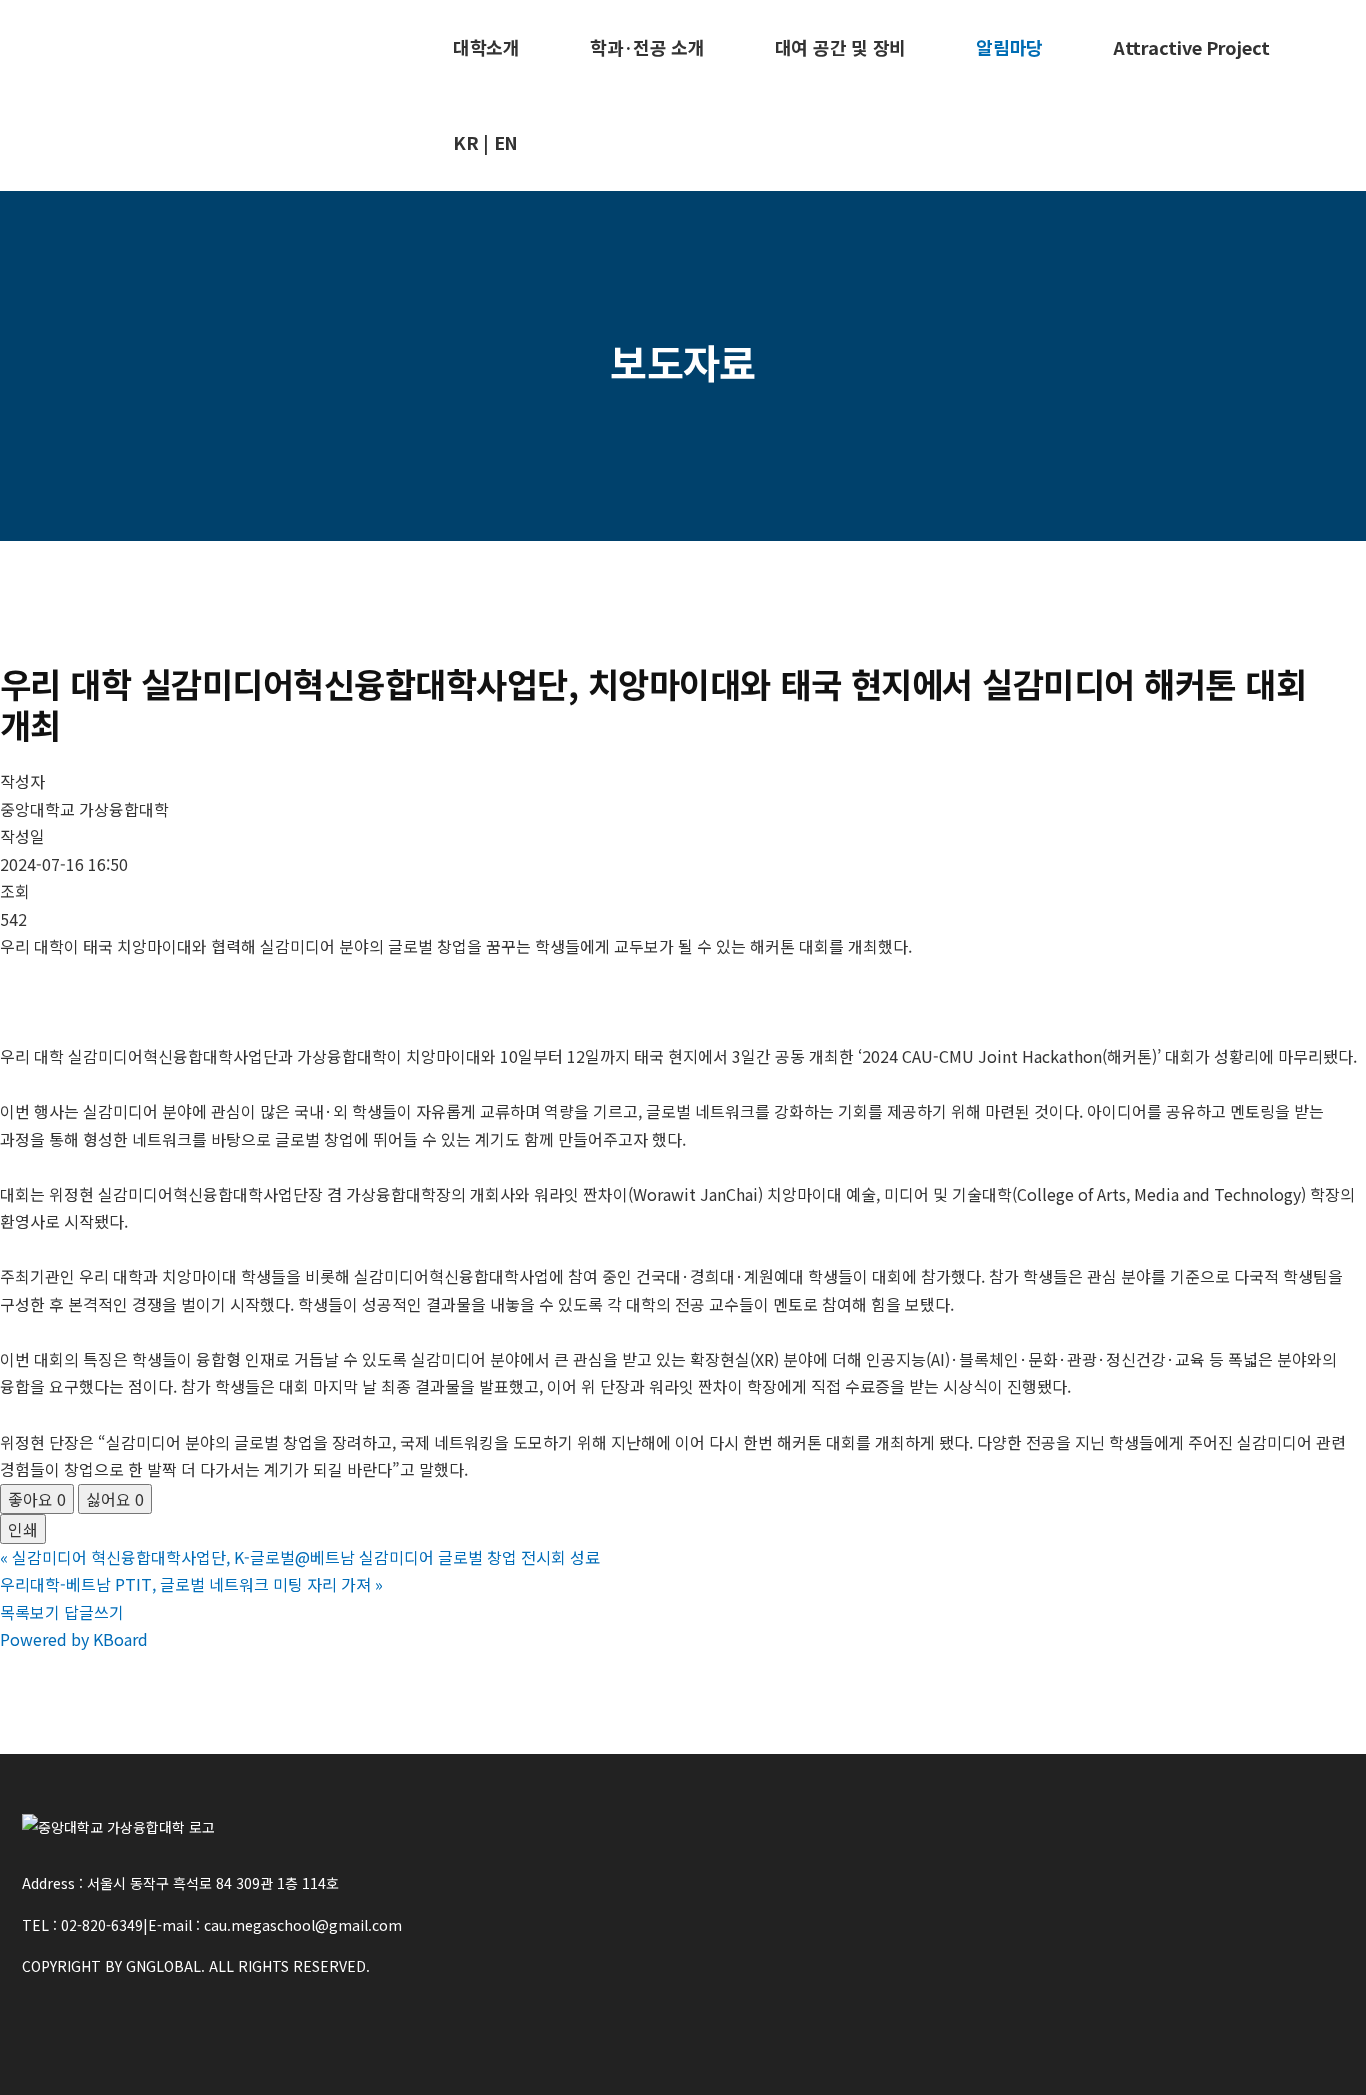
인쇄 (23, 1529)
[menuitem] (486, 47)
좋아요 (37, 1499)
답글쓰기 (94, 1612)
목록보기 (30, 1612)
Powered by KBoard (74, 1639)
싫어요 (115, 1499)
